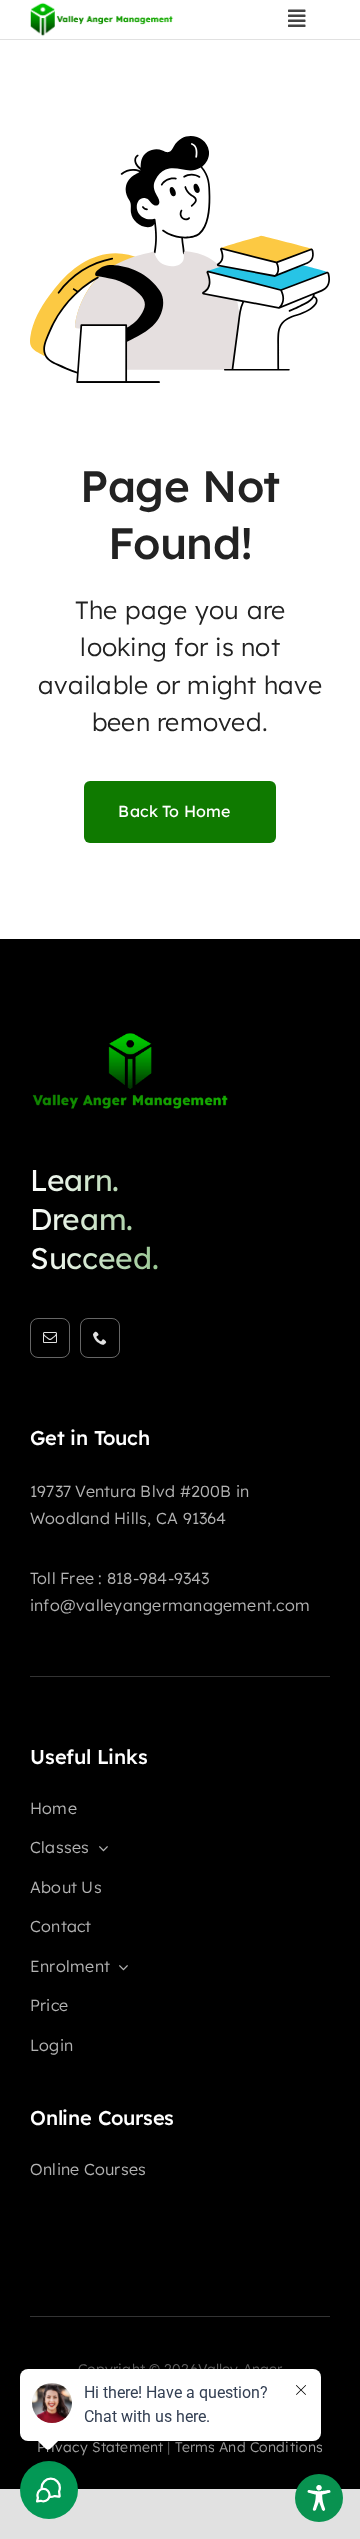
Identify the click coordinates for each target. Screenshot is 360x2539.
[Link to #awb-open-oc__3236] (297, 19)
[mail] (50, 1338)
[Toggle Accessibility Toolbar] (319, 2498)
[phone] (100, 1338)
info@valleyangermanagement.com (170, 1605)
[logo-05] (130, 1039)
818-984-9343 (158, 1578)
